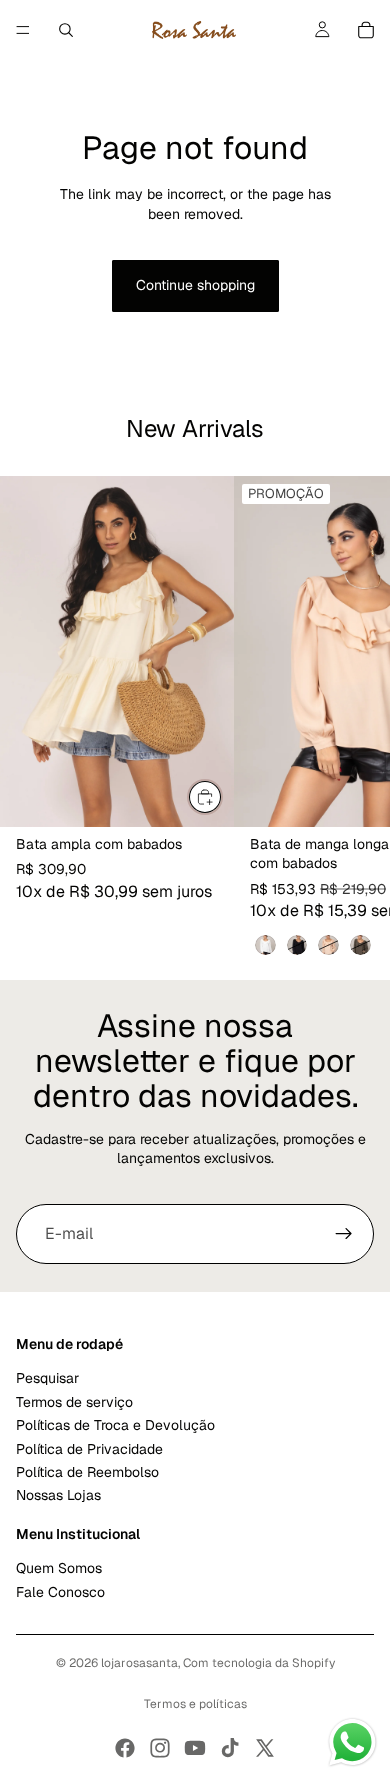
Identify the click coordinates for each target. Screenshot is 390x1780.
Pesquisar (47, 1379)
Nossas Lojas (58, 1496)
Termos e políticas (195, 1704)
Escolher (222, 797)
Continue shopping (195, 285)
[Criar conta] (344, 1234)
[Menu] (23, 30)
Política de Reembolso (87, 1472)
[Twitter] (265, 1748)
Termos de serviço (74, 1402)
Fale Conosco (60, 1592)
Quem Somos (59, 1569)
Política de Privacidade (89, 1449)
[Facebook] (125, 1748)
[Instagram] (160, 1748)
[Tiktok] (230, 1748)
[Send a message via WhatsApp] (352, 1742)
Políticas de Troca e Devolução (115, 1426)
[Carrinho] (366, 30)
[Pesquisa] (66, 30)
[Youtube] (195, 1748)
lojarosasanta (139, 1663)
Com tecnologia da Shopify (259, 1663)
